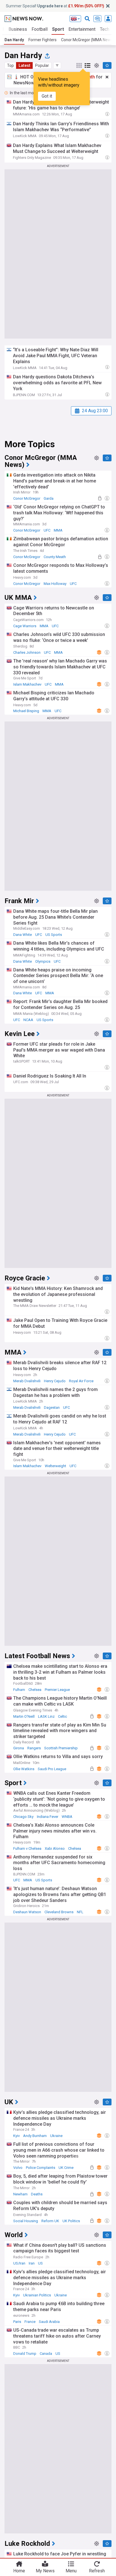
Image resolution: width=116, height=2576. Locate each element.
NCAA (28, 1020)
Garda (49, 498)
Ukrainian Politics (37, 2295)
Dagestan (52, 1407)
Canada (46, 2354)
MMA (58, 530)
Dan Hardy (14, 40)
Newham (20, 2194)
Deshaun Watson (27, 1912)
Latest (24, 65)
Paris (17, 2322)
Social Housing (26, 2221)
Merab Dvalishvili (27, 1381)
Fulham (19, 1690)
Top (10, 65)
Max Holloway (55, 584)
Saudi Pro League (52, 1769)
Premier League (57, 1690)
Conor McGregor (27, 498)
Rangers (34, 1748)
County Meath (55, 557)
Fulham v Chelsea (27, 1848)
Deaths (37, 2194)
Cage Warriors (25, 626)
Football (40, 29)
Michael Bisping (26, 711)
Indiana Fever (48, 1817)
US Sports (54, 935)
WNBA (67, 1817)
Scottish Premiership (61, 1748)
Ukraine (56, 2136)
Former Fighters (43, 40)
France (30, 2322)
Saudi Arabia (49, 2322)
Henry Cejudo (55, 1381)
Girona (19, 1748)
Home (19, 2571)
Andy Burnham (35, 2136)
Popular (42, 65)
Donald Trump (25, 2354)
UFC (47, 530)
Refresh (97, 2571)
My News (45, 2571)
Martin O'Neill (24, 1716)
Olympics (43, 961)
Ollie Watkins (24, 1769)
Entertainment (82, 29)
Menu (71, 2571)
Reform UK (50, 2221)
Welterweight (55, 1466)
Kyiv (16, 2136)
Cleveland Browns (59, 1912)
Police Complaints (41, 2168)
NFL (80, 1912)
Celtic (63, 1716)
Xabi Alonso (55, 1848)
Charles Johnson (27, 652)
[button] (57, 65)
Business (18, 29)
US (40, 2263)
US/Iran (19, 2263)
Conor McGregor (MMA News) (88, 40)
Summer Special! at (55, 6)
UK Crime (66, 2168)
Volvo (18, 2168)
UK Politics (71, 2221)
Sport (58, 29)
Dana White (23, 935)
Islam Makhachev (27, 684)
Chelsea (35, 1690)
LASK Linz (46, 1716)
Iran (32, 2263)
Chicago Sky (23, 1817)
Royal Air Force (81, 1381)
